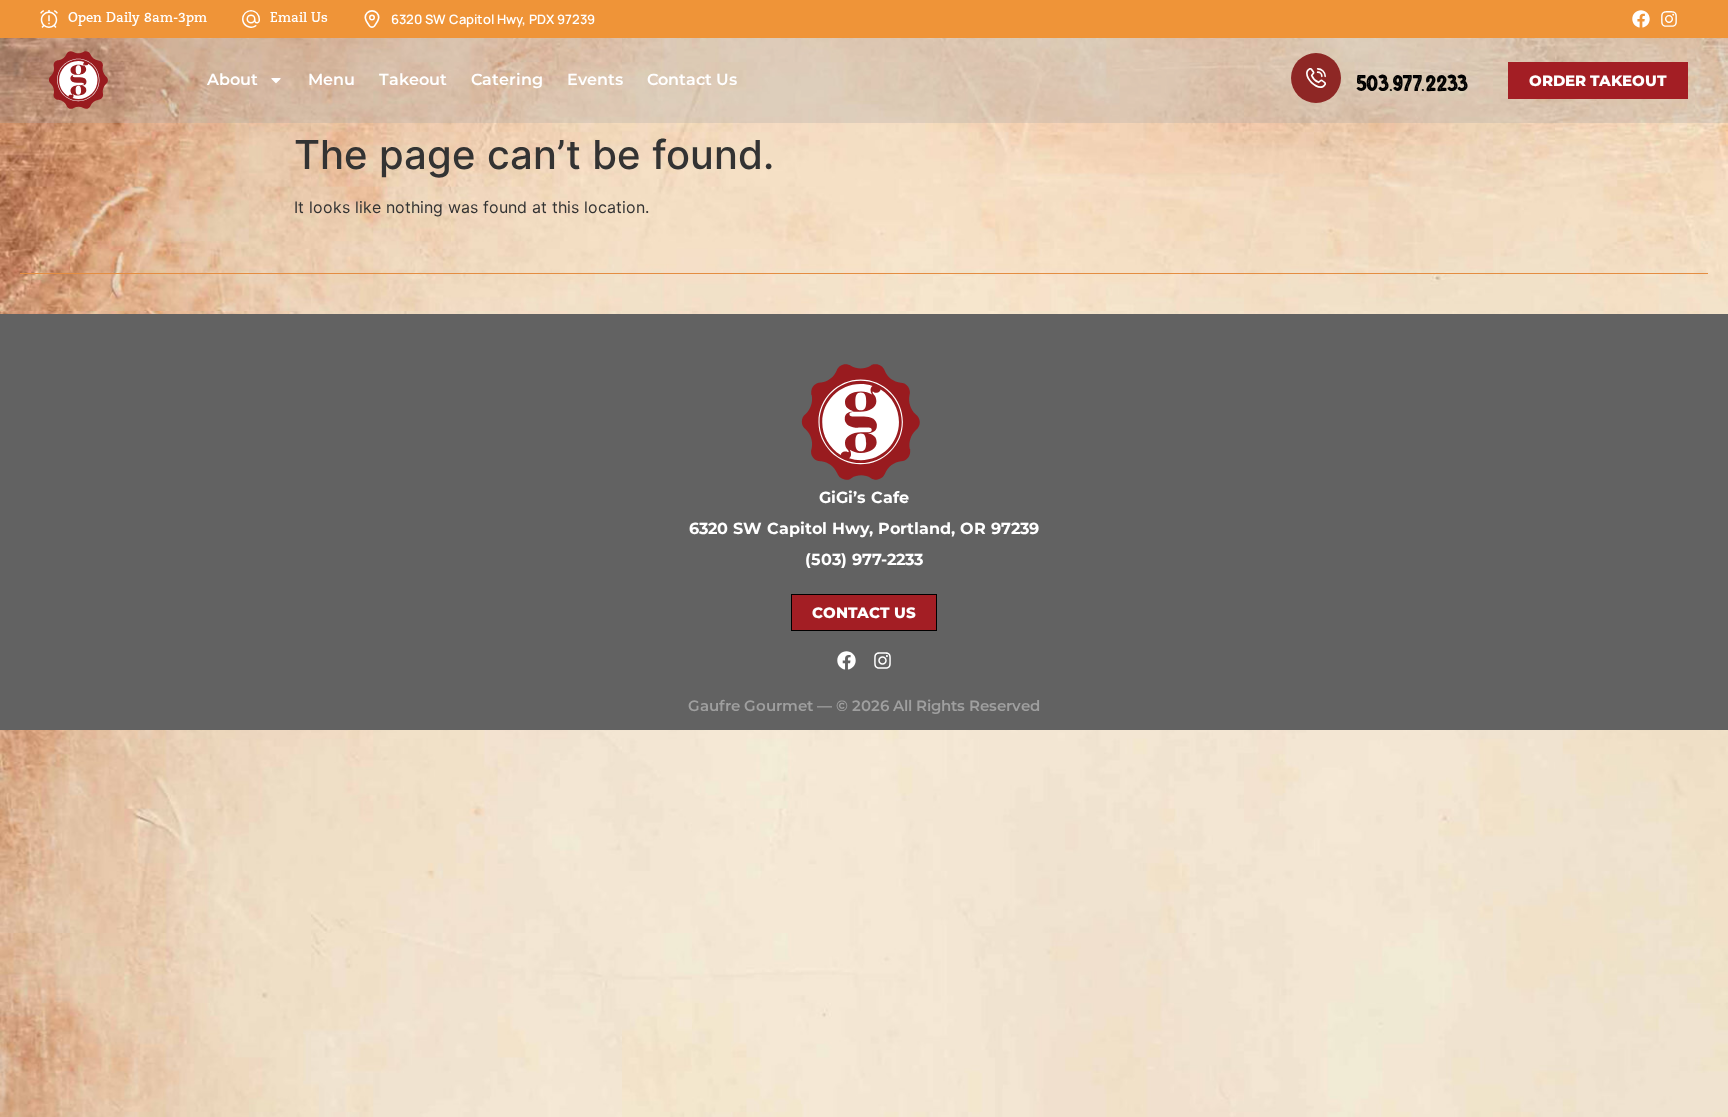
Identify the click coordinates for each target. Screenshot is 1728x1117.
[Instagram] (1669, 19)
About (232, 79)
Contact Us (692, 79)
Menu (331, 79)
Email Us (299, 18)
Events (595, 79)
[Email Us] (251, 19)
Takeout (413, 79)
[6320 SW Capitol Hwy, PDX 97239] (372, 19)
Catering (507, 79)
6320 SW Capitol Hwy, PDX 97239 (493, 19)
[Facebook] (1641, 19)
